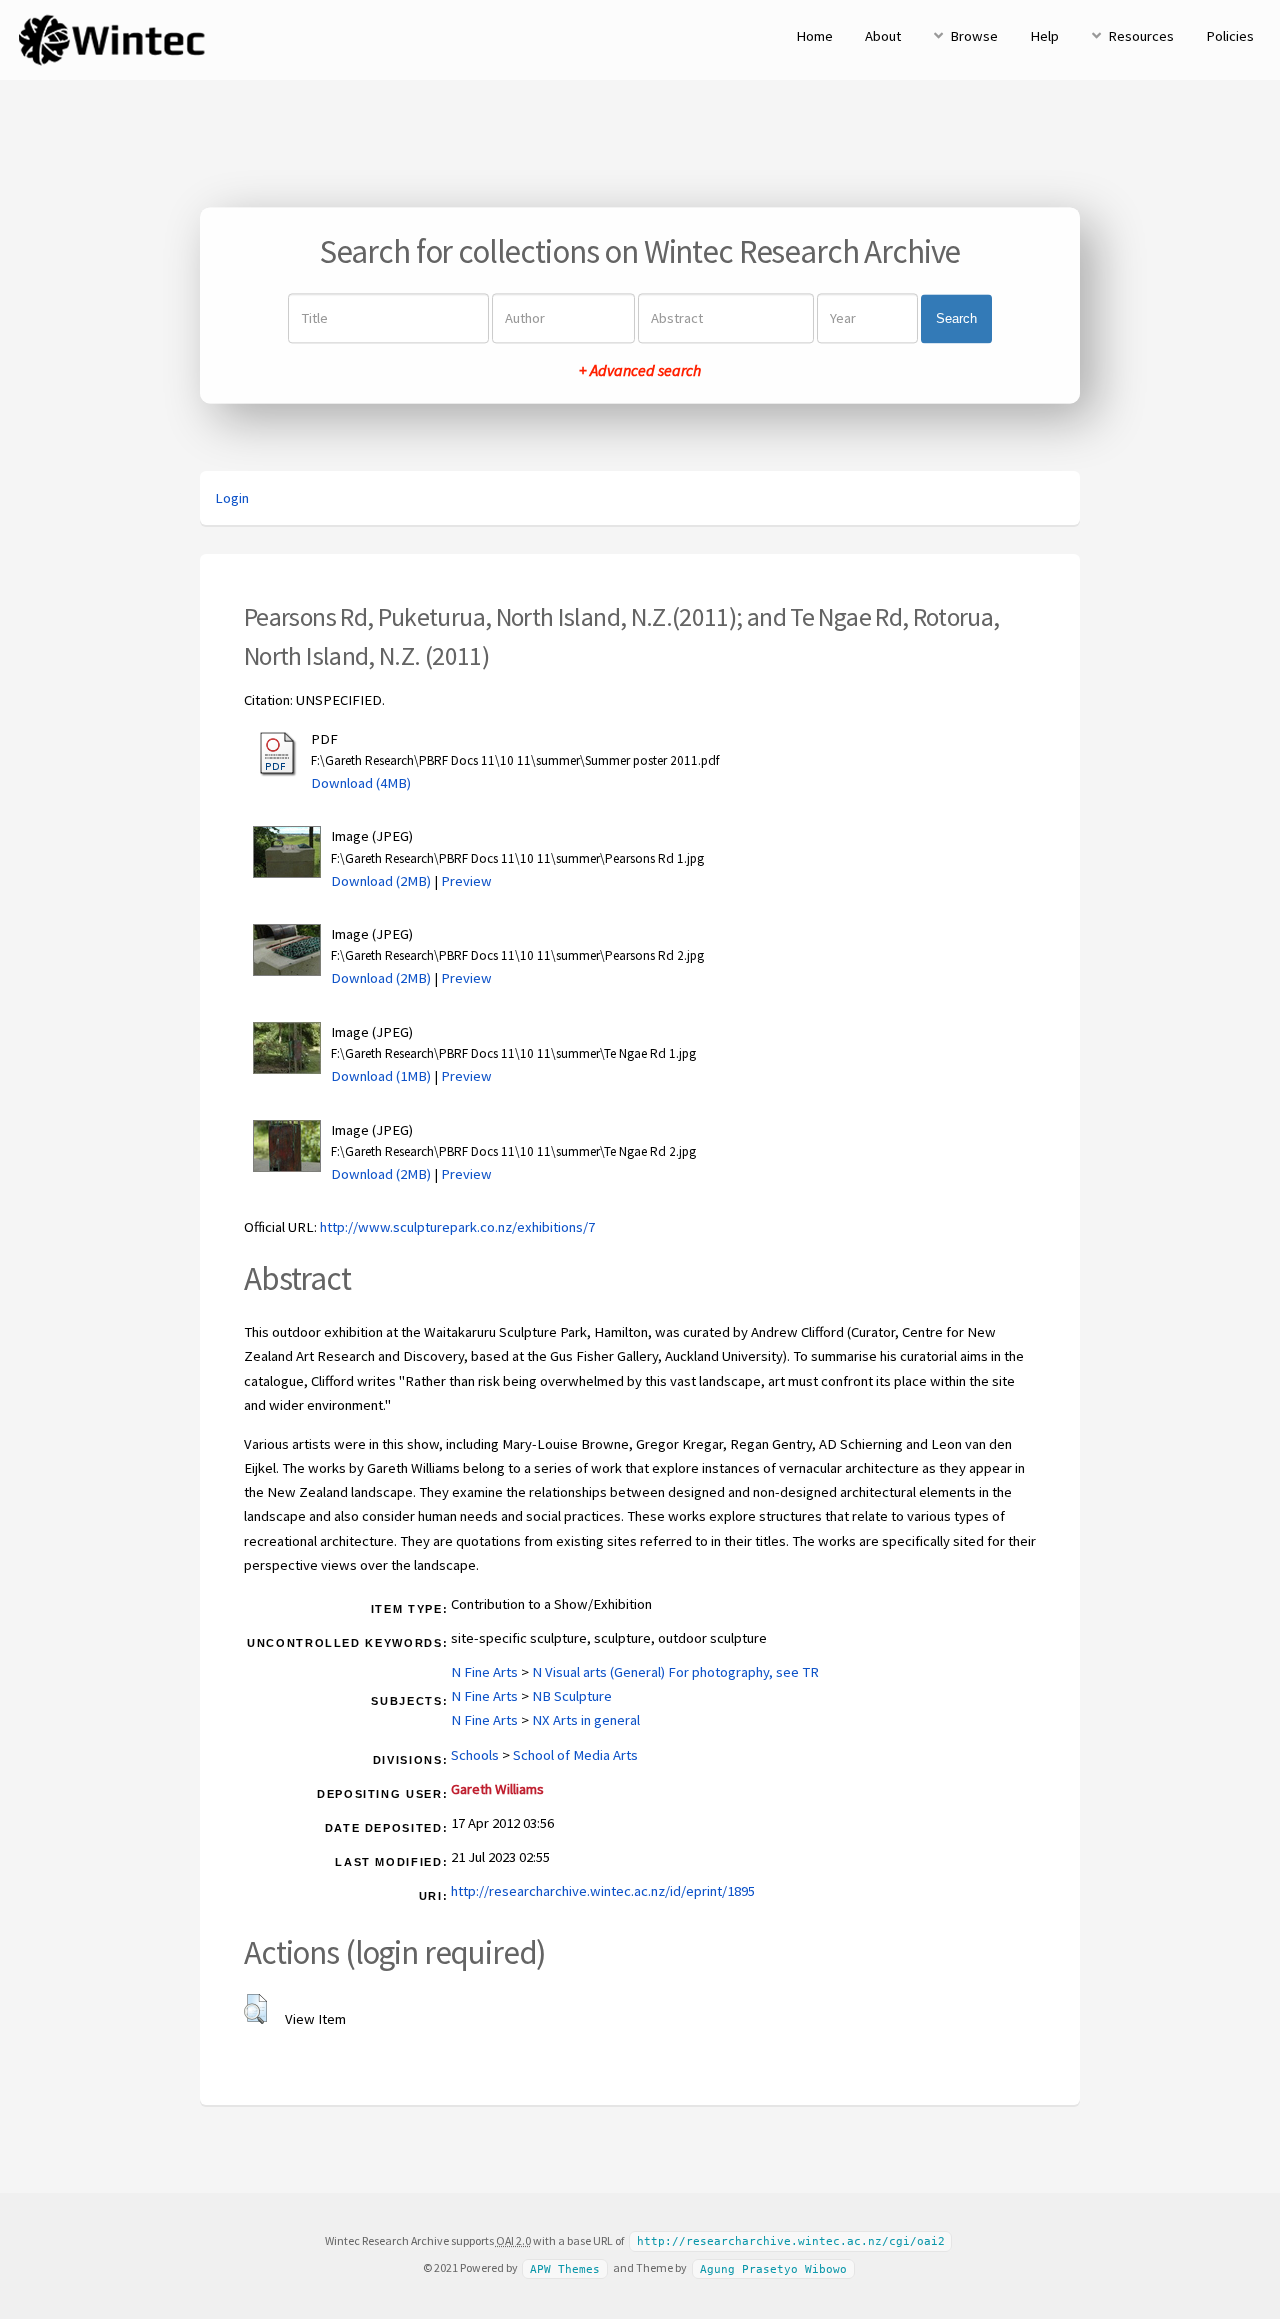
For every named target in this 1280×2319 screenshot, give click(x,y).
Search (956, 318)
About (883, 36)
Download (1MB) (381, 1076)
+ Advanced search (640, 371)
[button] (255, 2009)
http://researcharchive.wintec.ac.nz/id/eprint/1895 (603, 1891)
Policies (1230, 36)
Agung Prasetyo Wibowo (773, 2268)
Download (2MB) (381, 881)
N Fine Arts (484, 1672)
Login (232, 498)
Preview (466, 881)
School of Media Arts (575, 1755)
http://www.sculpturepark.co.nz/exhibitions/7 (457, 1227)
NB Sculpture (572, 1696)
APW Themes (565, 2268)
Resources (1141, 36)
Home (814, 36)
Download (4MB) (361, 783)
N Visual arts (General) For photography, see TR (675, 1672)
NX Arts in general (586, 1720)
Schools (475, 1755)
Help (1044, 36)
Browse (974, 36)
